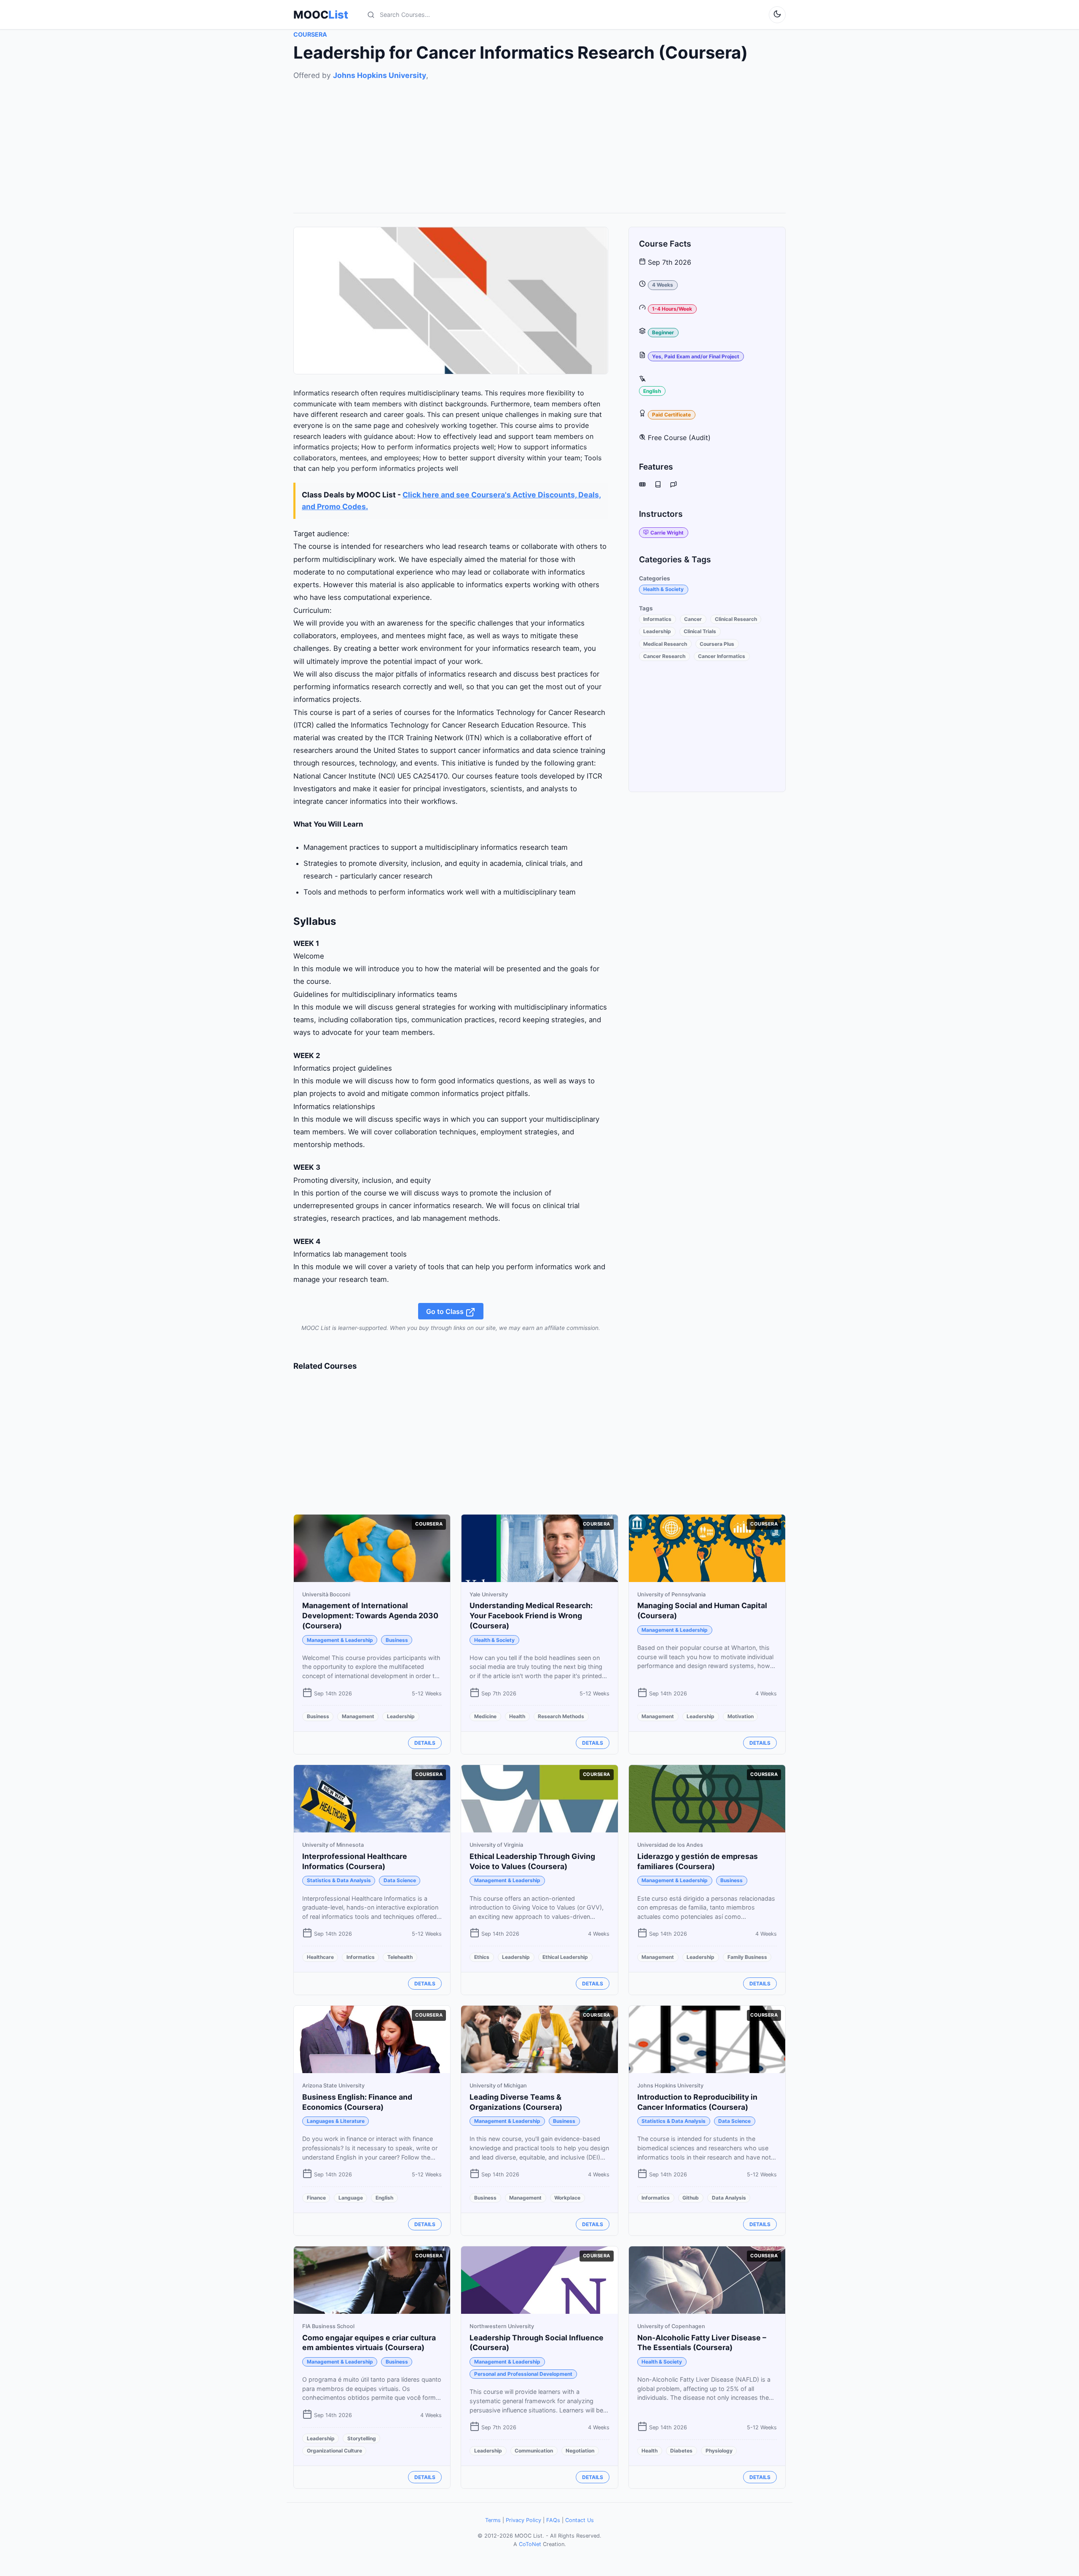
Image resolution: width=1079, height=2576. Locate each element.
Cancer (693, 619)
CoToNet (530, 2544)
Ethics (482, 1957)
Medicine (485, 1716)
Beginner (663, 332)
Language (351, 2198)
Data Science (400, 1880)
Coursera (310, 34)
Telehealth (400, 1957)
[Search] (371, 15)
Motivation (741, 1716)
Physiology (719, 2451)
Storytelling (362, 2438)
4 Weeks (663, 285)
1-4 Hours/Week (672, 309)
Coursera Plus (717, 644)
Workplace (567, 2198)
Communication (534, 2451)
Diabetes (681, 2451)
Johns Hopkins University (380, 75)
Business (397, 1640)
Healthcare (320, 1957)
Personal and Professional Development (523, 2374)
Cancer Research (664, 656)
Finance (316, 2198)
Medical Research (665, 644)
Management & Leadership (340, 1640)
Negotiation (580, 2451)
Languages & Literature (336, 2121)
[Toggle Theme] (777, 15)
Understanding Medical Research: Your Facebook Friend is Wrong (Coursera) (531, 1616)
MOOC (321, 15)
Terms (493, 2520)
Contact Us (580, 2520)
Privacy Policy (523, 2520)
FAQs (553, 2520)
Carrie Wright (667, 533)
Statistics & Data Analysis (339, 1880)
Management (358, 1716)
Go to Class (446, 1311)
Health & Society (663, 590)
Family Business (747, 1957)
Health (517, 1716)
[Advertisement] (539, 140)
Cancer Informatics (722, 656)
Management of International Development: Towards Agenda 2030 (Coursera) (370, 1616)
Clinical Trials (700, 632)
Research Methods (561, 1716)
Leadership (657, 632)
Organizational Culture (334, 2451)
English (652, 391)
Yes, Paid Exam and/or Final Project (696, 356)
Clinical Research (736, 619)
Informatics (657, 619)
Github (691, 2198)
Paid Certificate (671, 415)
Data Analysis (729, 2198)
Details (425, 1743)
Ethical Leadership (565, 1957)
